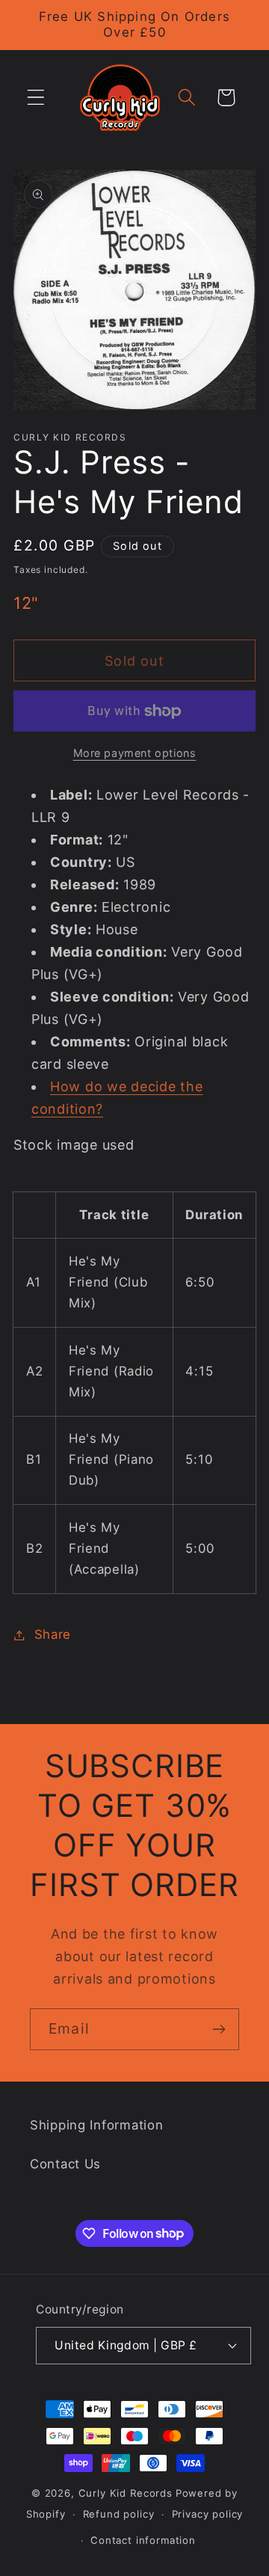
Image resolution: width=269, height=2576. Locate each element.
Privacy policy (208, 2514)
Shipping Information (96, 2125)
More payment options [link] (135, 753)
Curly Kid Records (126, 2493)
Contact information (143, 2540)
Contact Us (65, 2164)
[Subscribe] (219, 2029)
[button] (36, 98)
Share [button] (53, 1634)
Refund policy (119, 2514)
